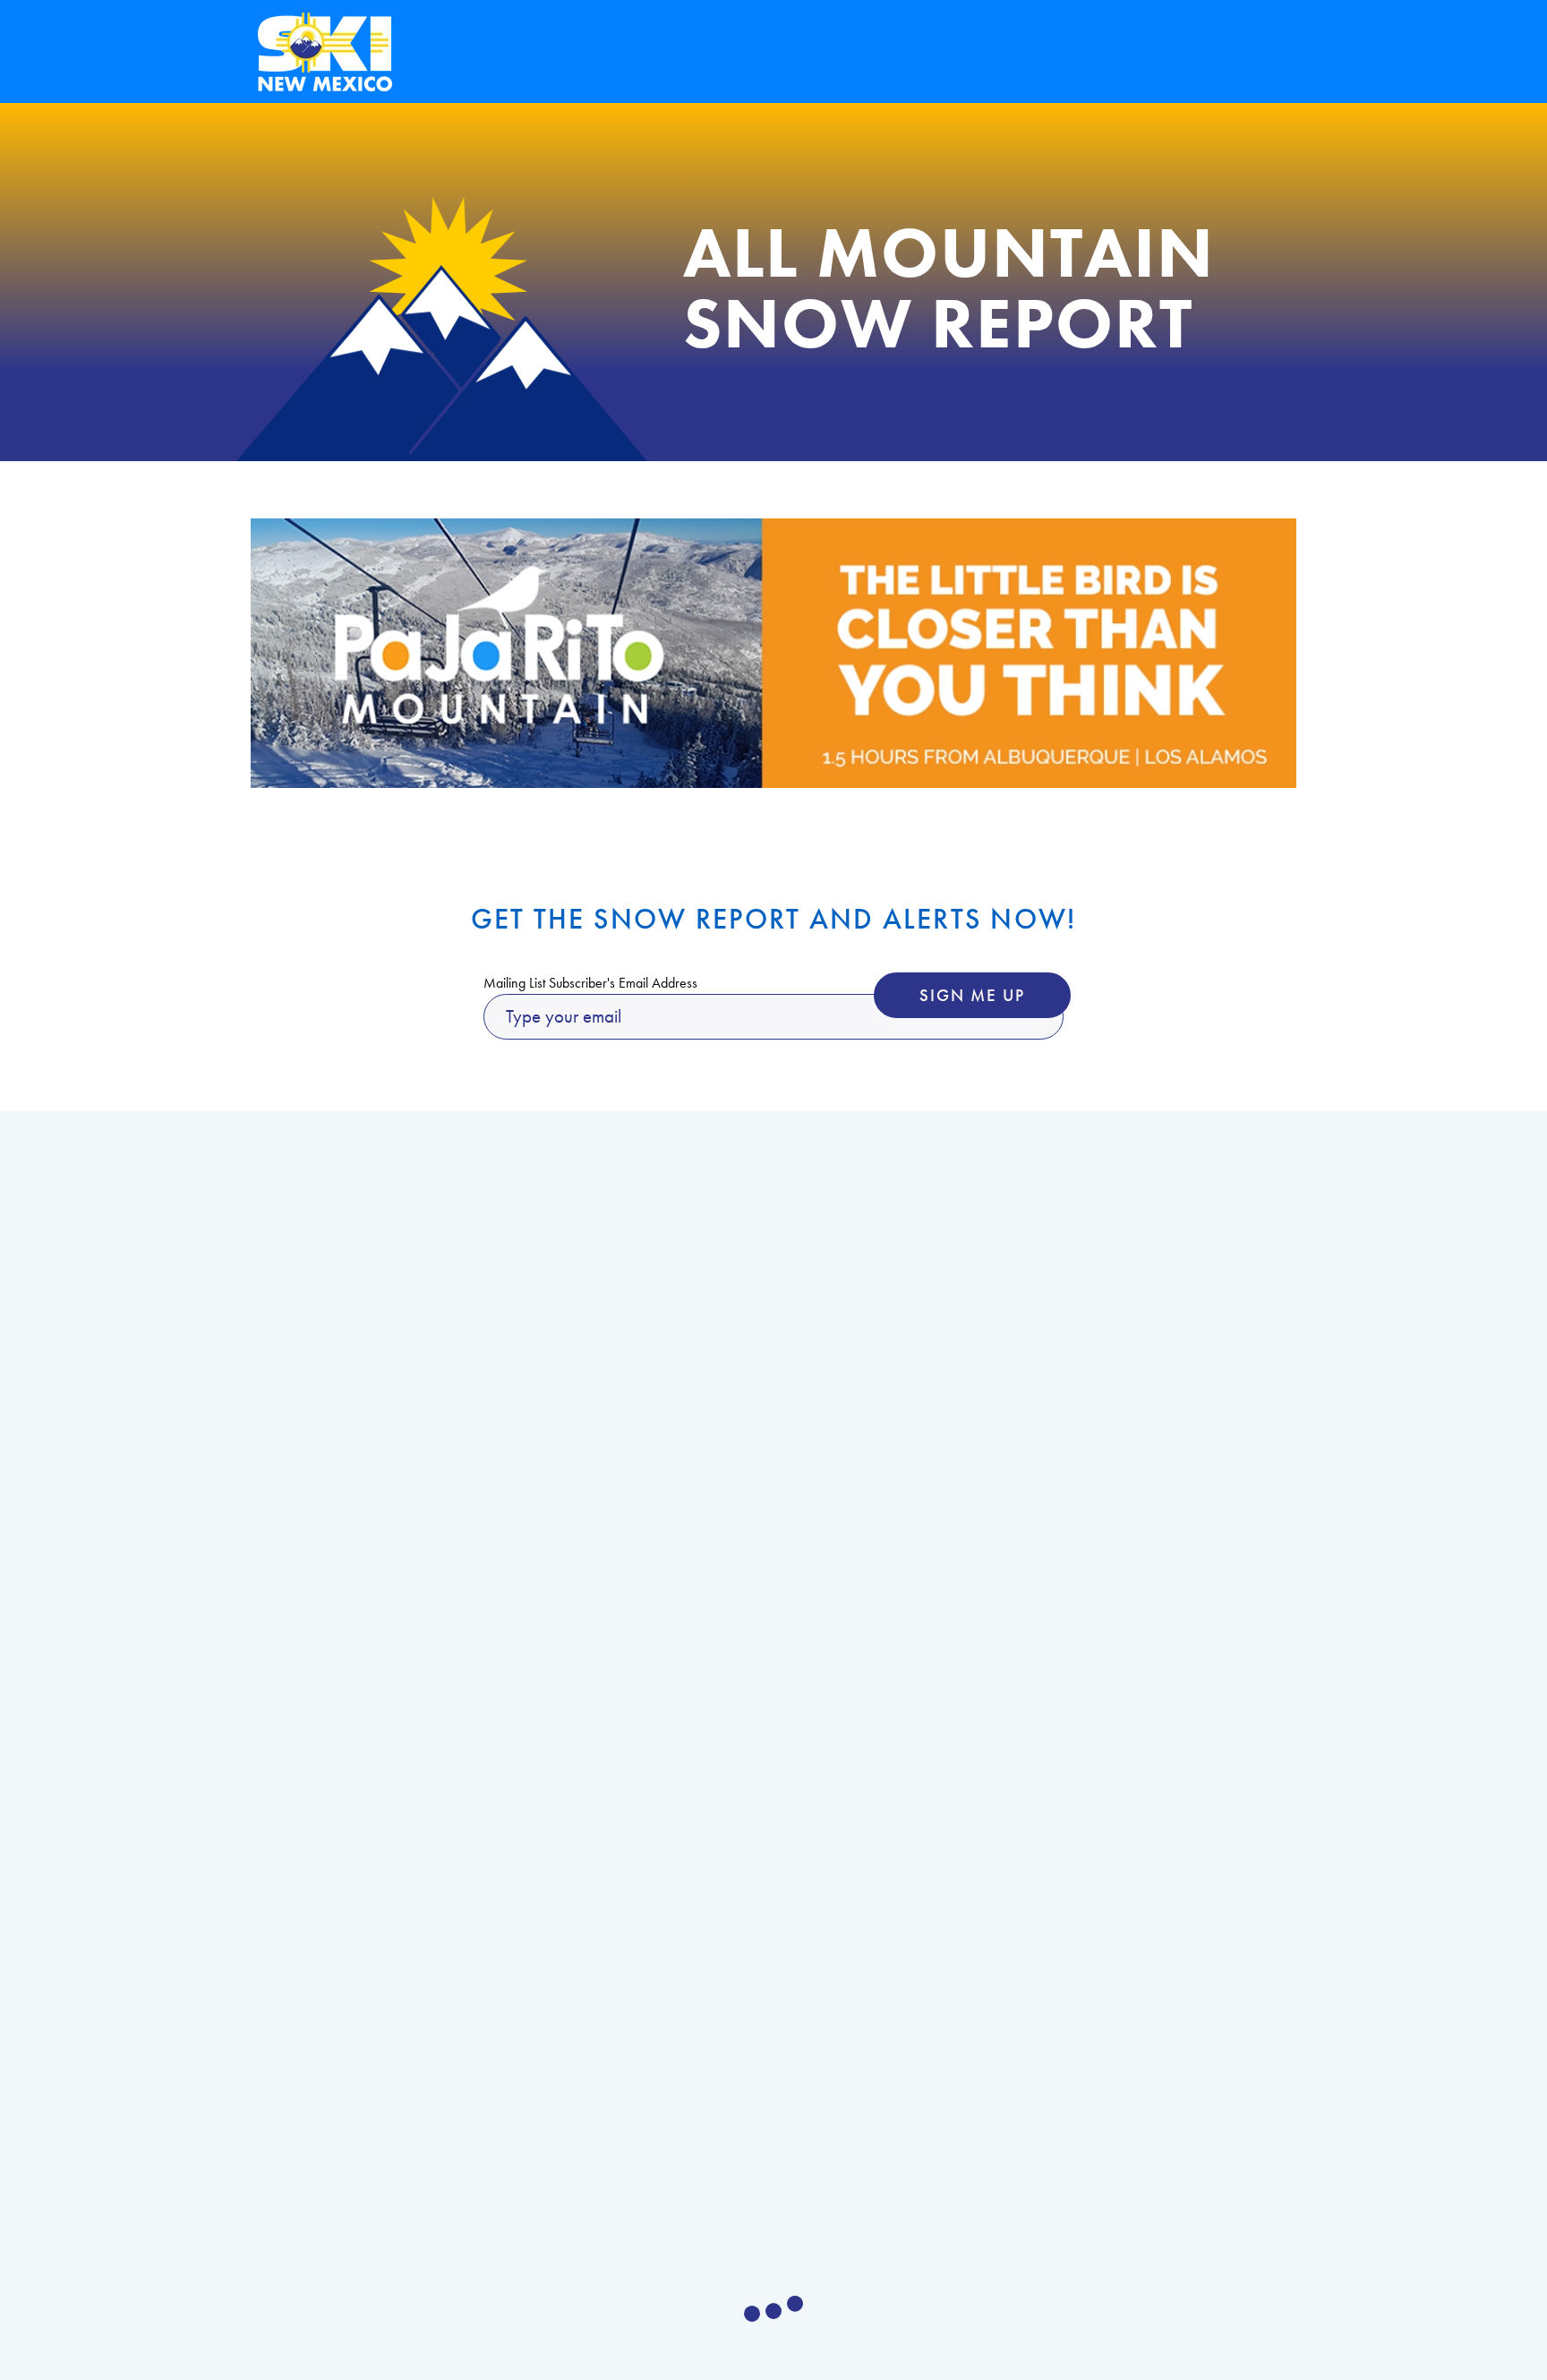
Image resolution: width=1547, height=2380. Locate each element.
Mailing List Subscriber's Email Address (590, 983)
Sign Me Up (972, 995)
